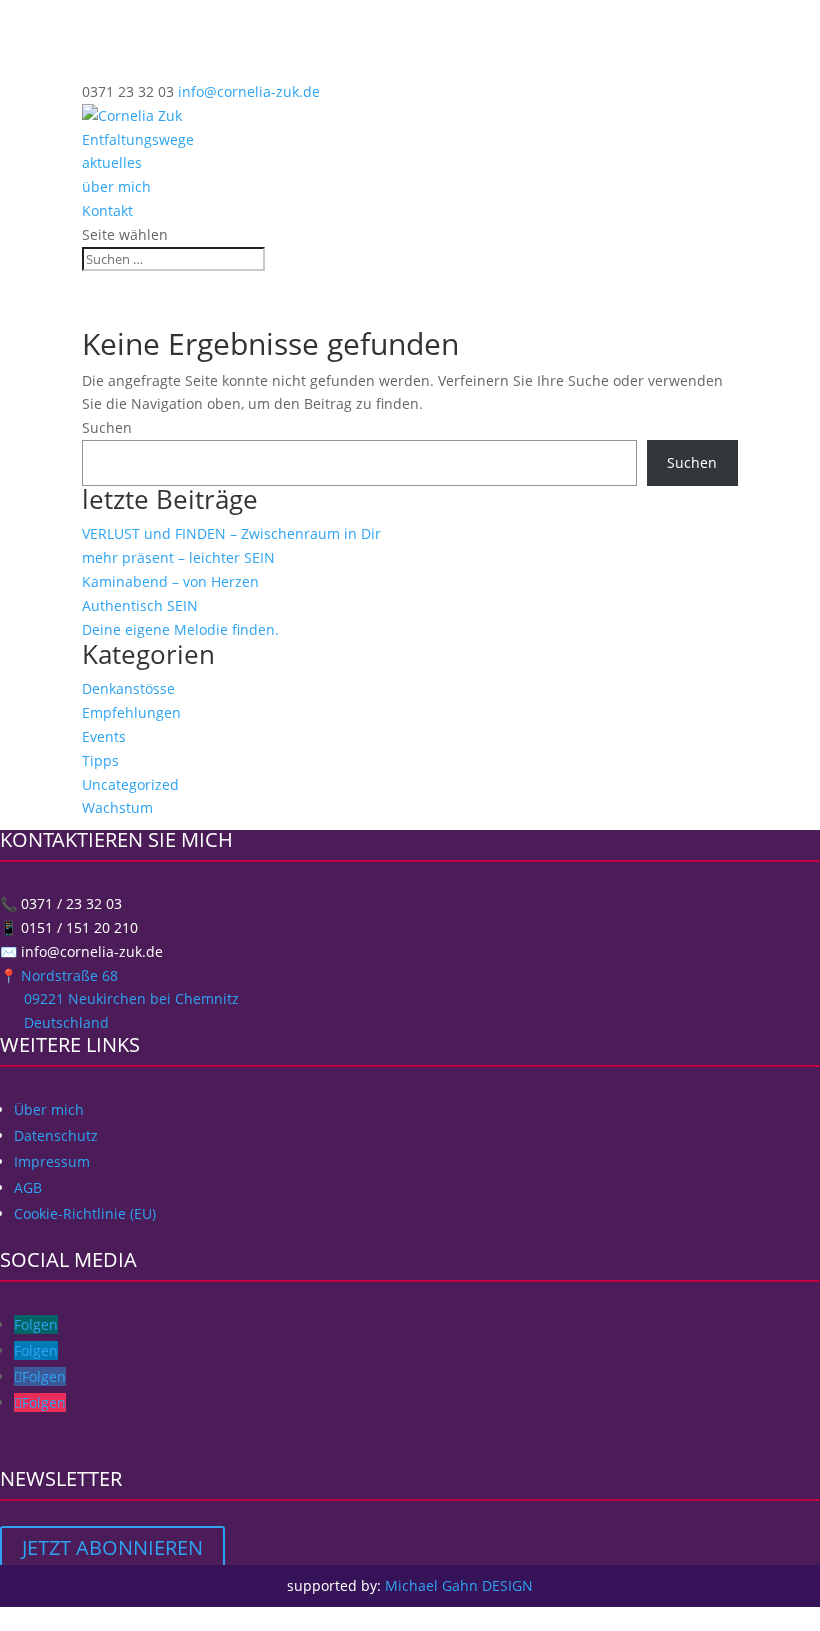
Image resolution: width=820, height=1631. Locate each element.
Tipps (100, 760)
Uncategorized (130, 784)
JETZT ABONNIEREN (112, 1547)
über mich (116, 186)
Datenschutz (56, 1135)
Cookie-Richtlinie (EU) (85, 1213)
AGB (28, 1187)
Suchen (107, 427)
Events (104, 736)
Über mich (49, 1109)
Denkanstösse (128, 688)
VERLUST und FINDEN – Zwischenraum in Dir (231, 533)
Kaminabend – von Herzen (170, 581)
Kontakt (107, 210)
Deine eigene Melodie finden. (180, 629)
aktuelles (112, 162)
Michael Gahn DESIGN (459, 1585)
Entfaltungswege (138, 139)
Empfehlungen (131, 712)
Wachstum (117, 807)
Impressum (52, 1161)
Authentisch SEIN (140, 605)
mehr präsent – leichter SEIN (178, 557)
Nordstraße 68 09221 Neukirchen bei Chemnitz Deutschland (119, 999)
